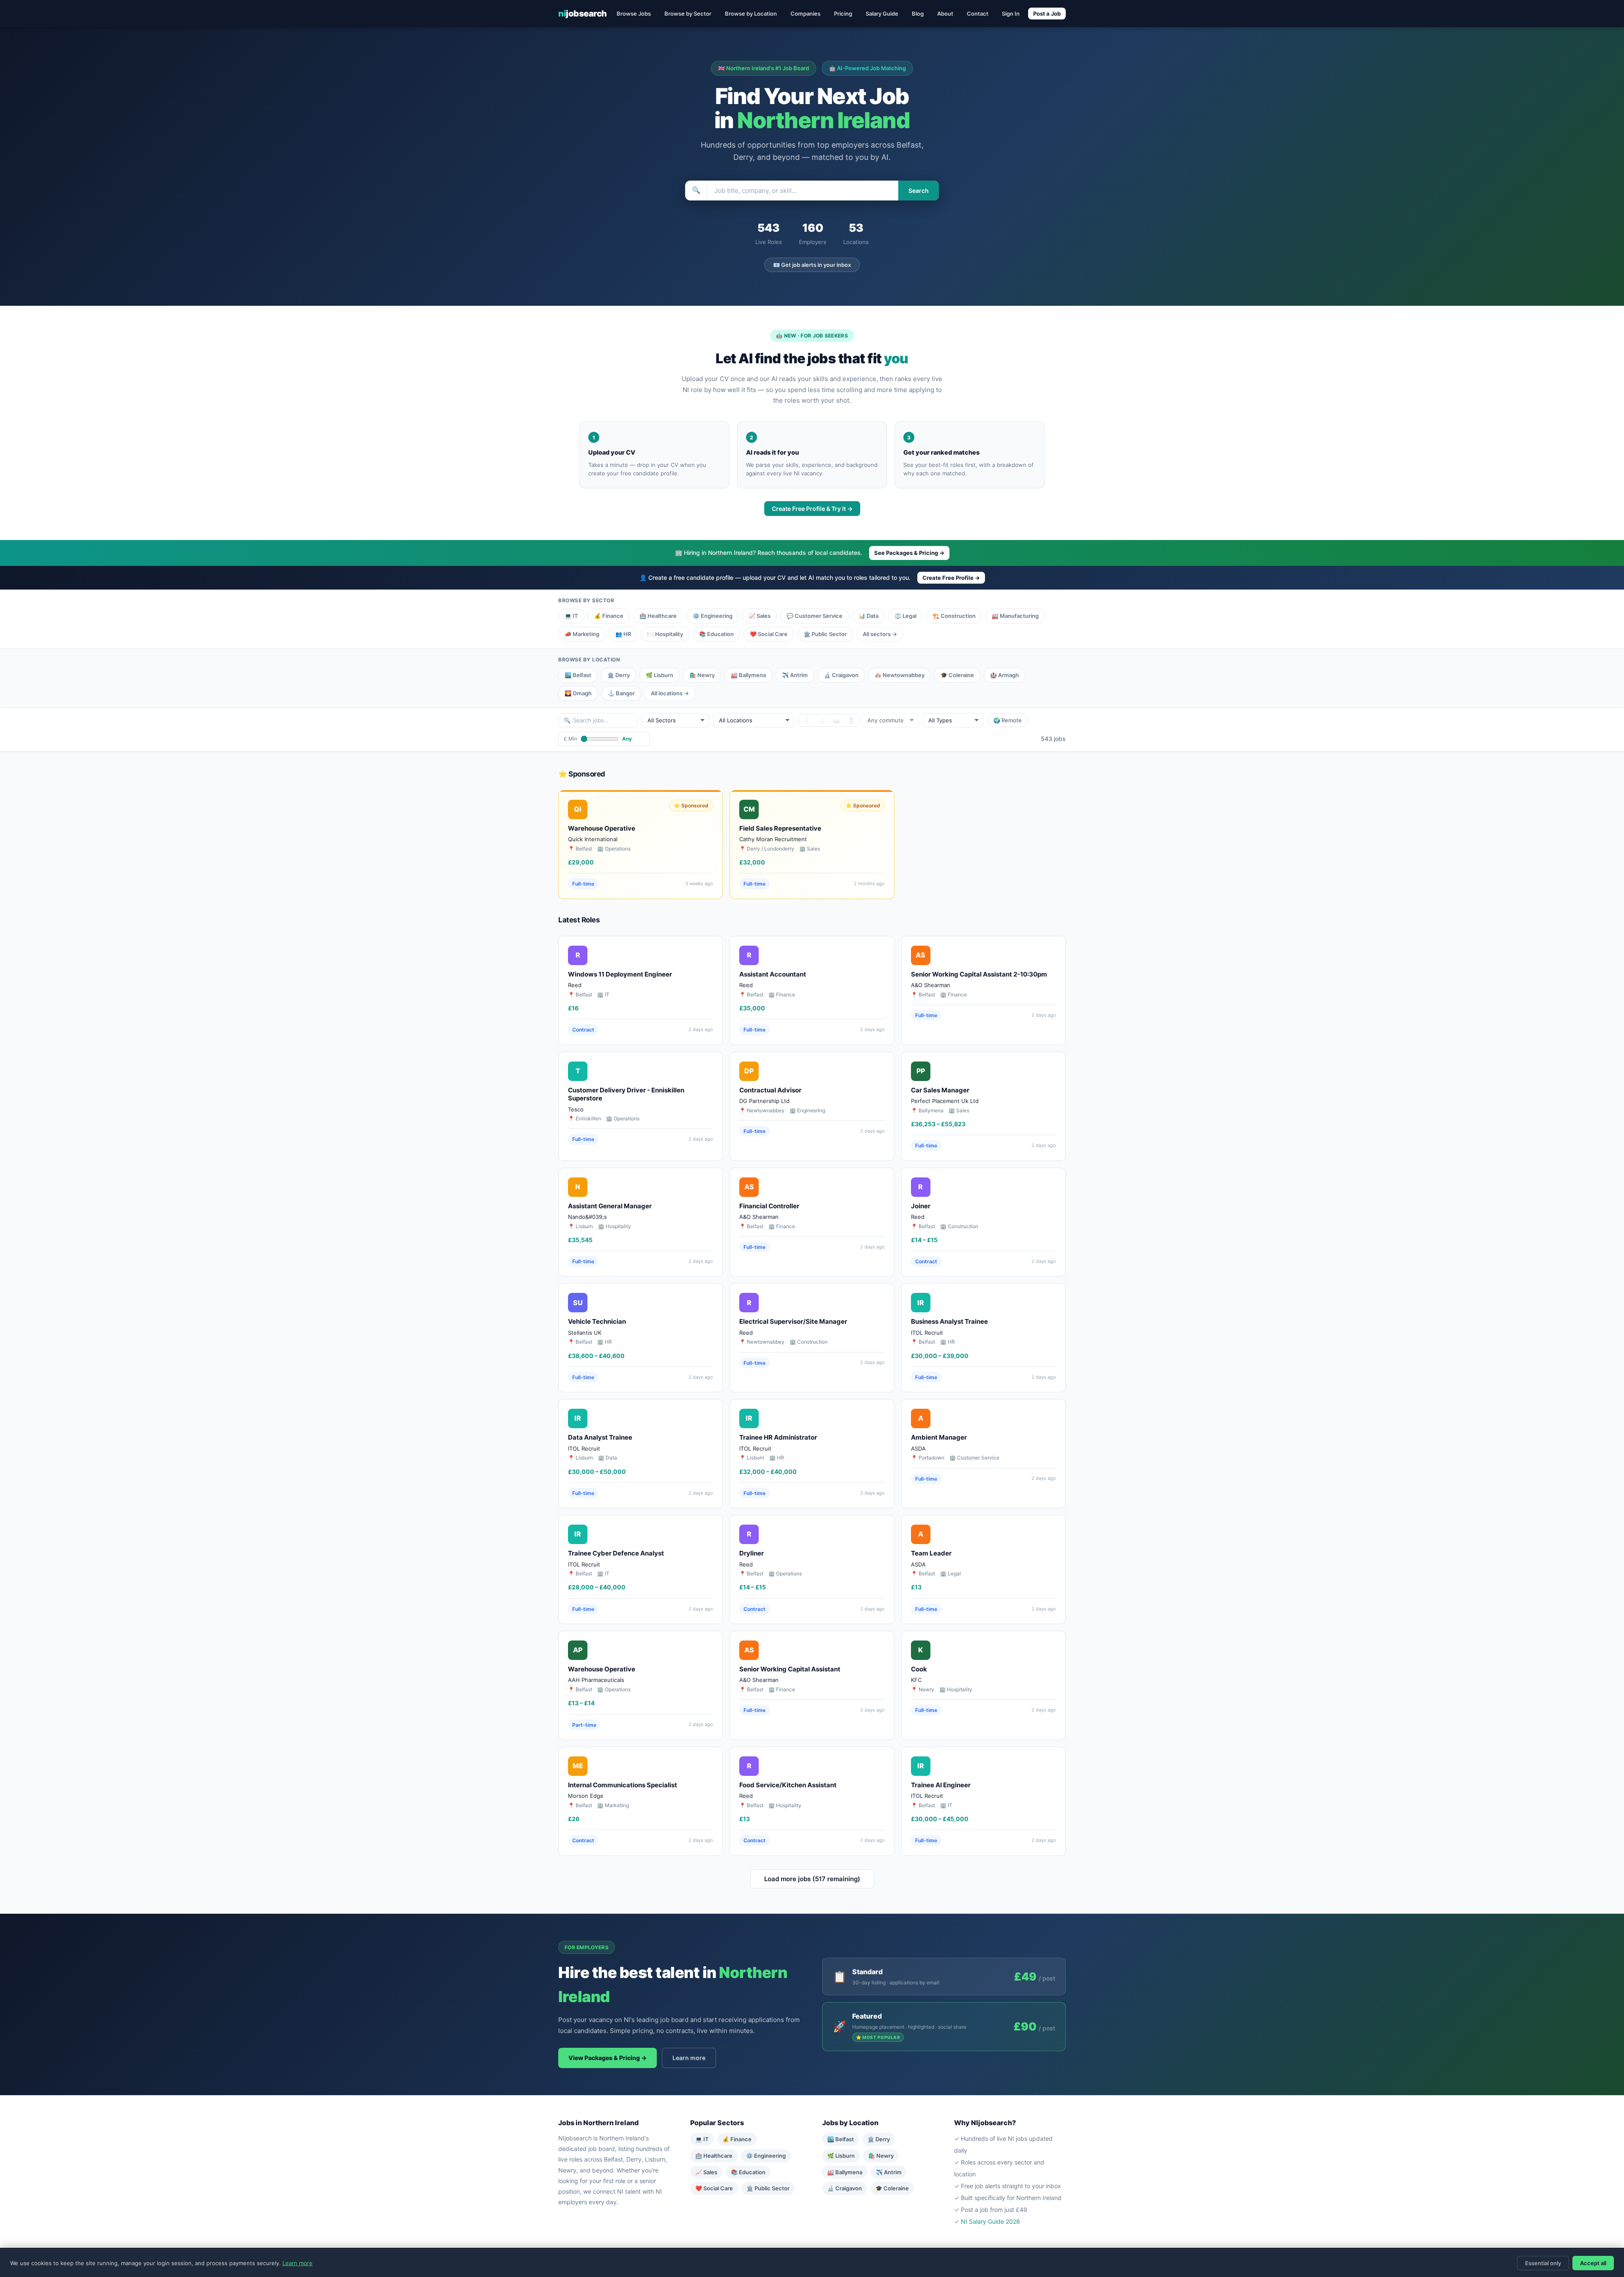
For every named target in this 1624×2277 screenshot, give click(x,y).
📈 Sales (760, 616)
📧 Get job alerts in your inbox (812, 265)
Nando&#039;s (587, 1217)
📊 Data (868, 616)
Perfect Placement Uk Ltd (945, 1101)
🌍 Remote (1008, 720)
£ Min (571, 739)
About (945, 14)
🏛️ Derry (619, 675)
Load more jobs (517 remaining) (812, 1879)
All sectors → (880, 634)
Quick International (593, 839)
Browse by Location (751, 14)
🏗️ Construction (954, 616)
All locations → (670, 693)
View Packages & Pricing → (608, 2058)
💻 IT (571, 616)
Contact (978, 14)
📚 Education (716, 634)
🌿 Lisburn (660, 675)
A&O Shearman (931, 985)
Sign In (1011, 14)
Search (919, 191)
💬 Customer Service (815, 616)
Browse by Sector (688, 14)
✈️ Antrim (795, 675)
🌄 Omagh (578, 693)
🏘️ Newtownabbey (900, 675)
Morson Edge (586, 1796)
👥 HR (623, 634)
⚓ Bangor (621, 693)
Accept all (1593, 2263)
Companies (805, 14)
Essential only (1543, 2263)
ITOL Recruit (927, 1333)
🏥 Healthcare (658, 616)
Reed (575, 985)
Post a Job (1047, 14)
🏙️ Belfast (578, 675)
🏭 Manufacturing (1015, 616)
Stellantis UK (585, 1333)
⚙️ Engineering (713, 616)
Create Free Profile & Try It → (812, 509)
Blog (918, 14)
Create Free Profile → (951, 578)
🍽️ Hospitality (665, 634)
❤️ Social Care (769, 634)
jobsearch (583, 14)
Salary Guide (882, 14)
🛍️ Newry (702, 675)
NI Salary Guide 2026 (990, 2221)
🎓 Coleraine (957, 675)
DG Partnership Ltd (764, 1101)
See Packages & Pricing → (909, 553)
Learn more (689, 2058)
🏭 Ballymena (748, 675)
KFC (916, 1680)
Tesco (576, 1109)
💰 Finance (609, 616)
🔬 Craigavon (841, 675)
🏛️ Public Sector (825, 634)
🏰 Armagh (1004, 675)
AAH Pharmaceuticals (596, 1680)
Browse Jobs (634, 14)
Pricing (843, 14)
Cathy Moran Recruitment (773, 839)
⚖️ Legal (905, 616)
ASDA (918, 1449)
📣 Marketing (582, 634)
